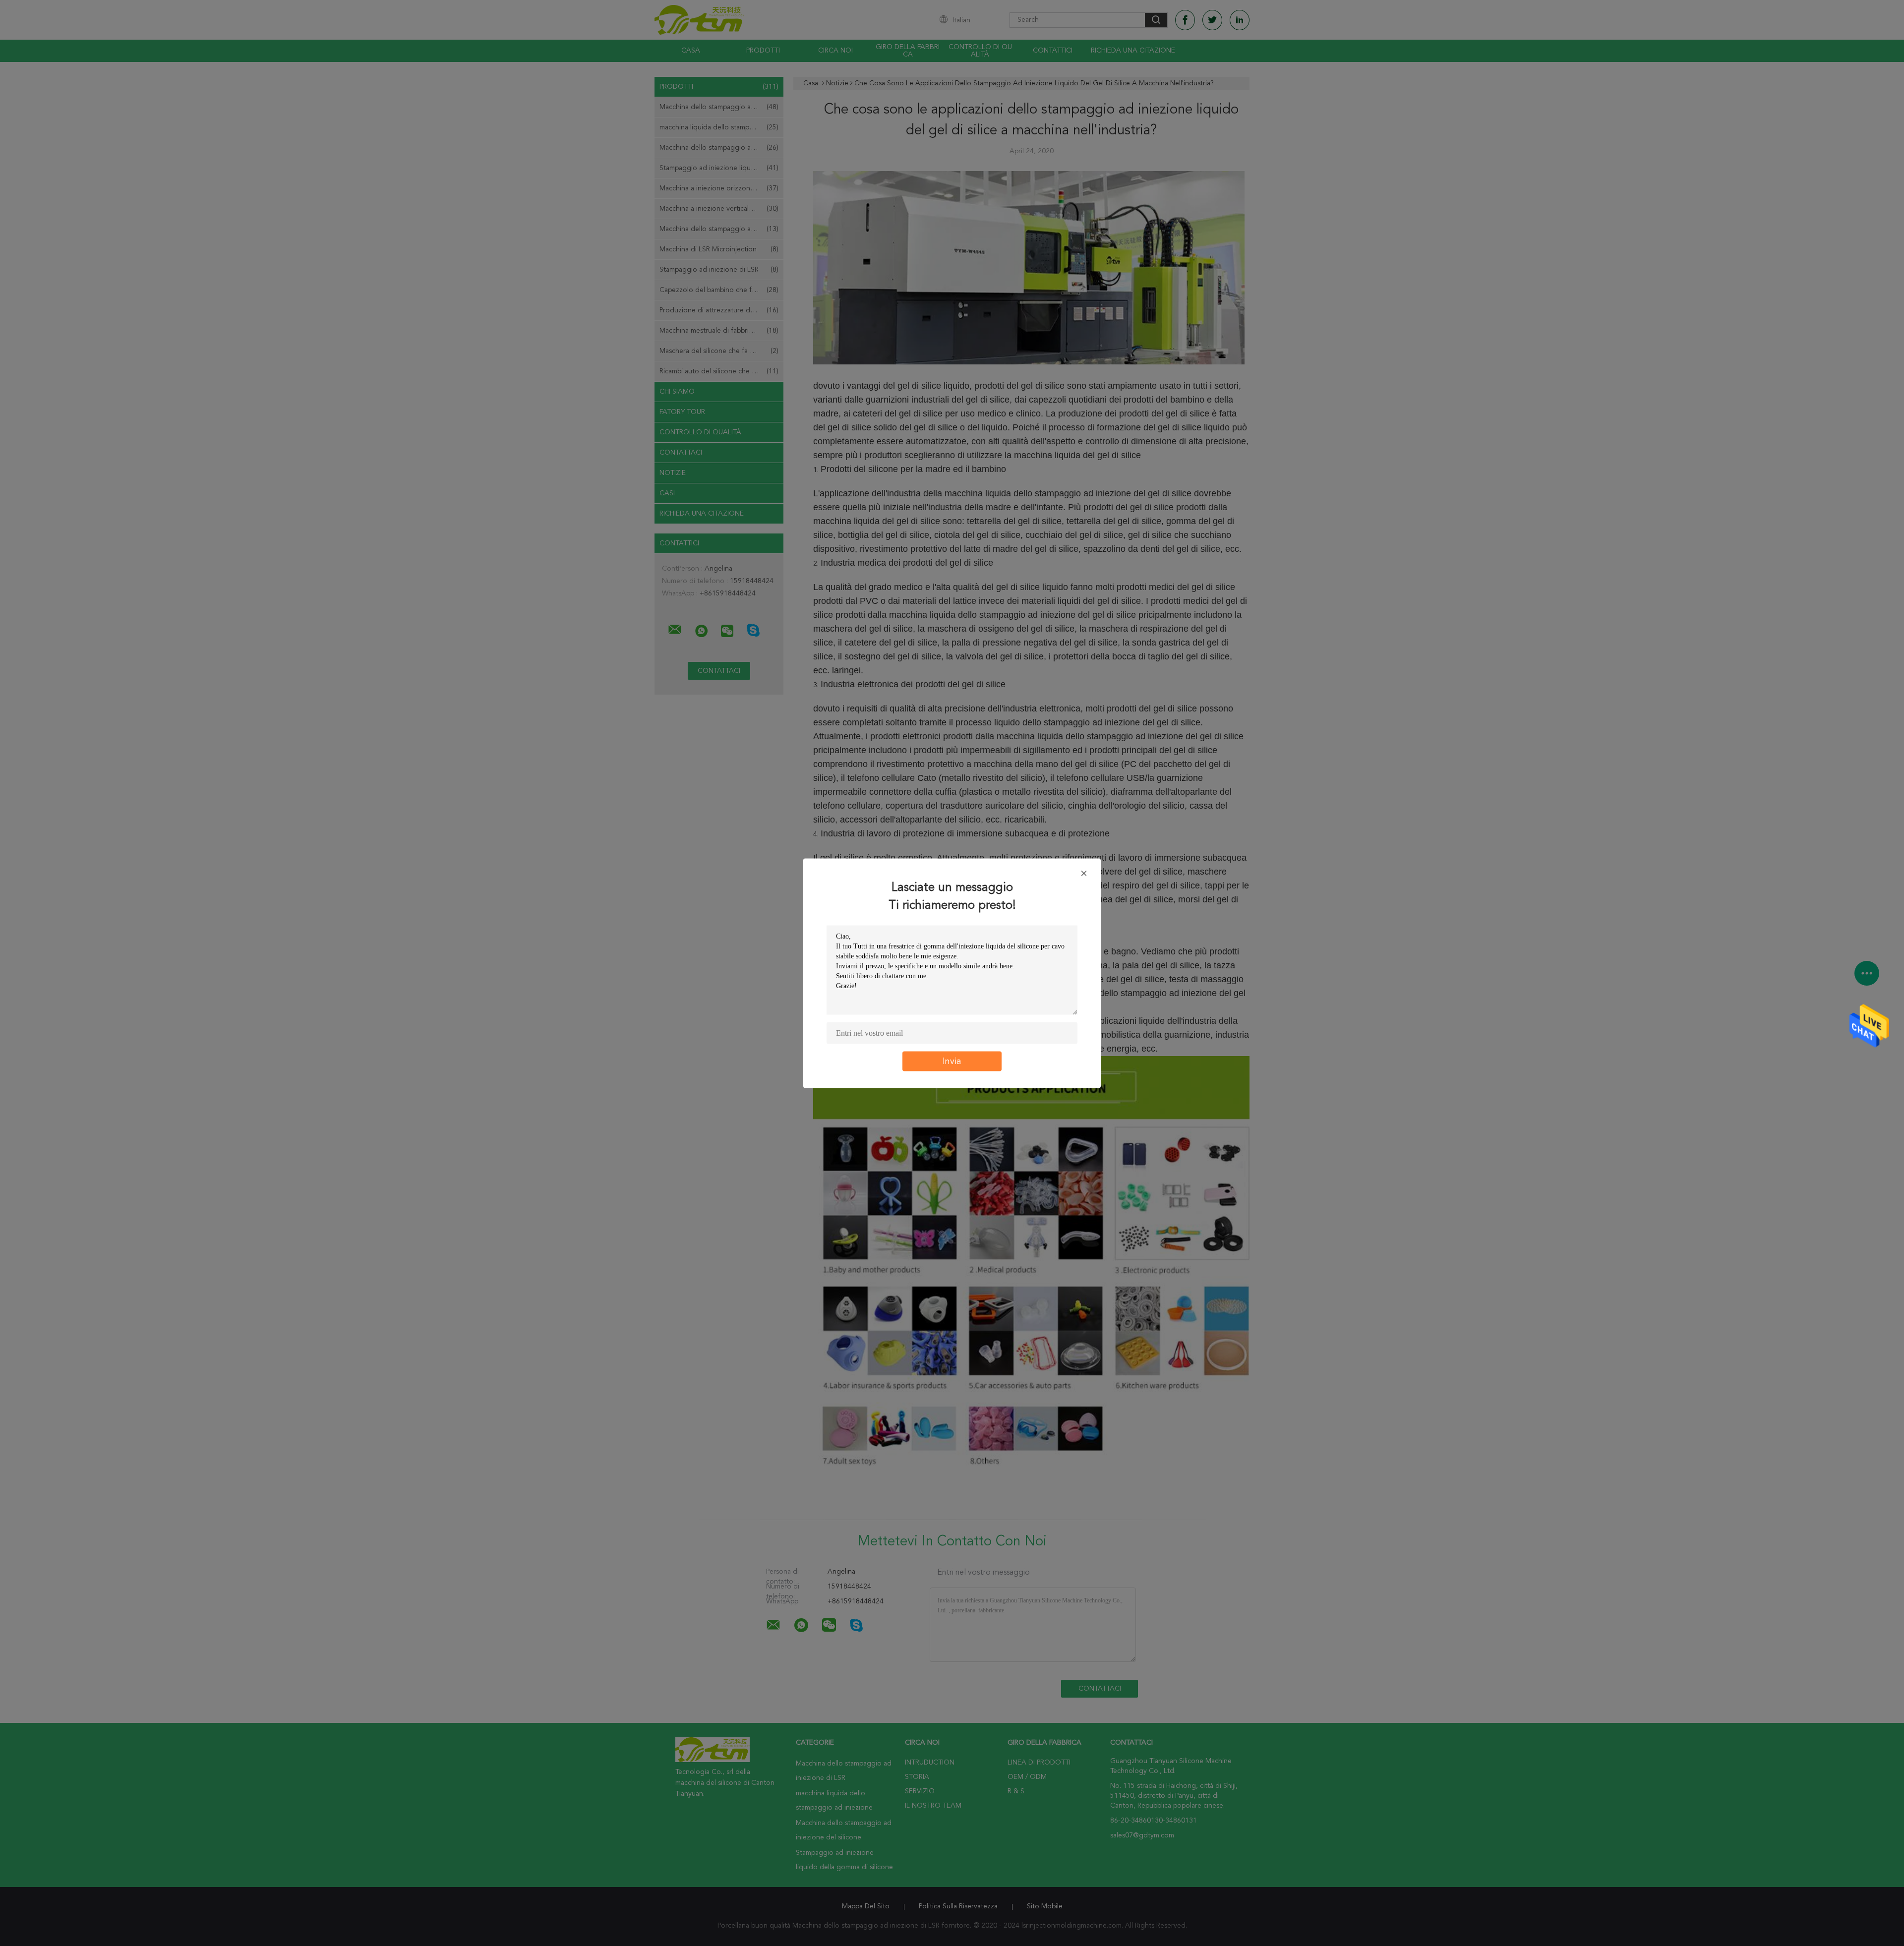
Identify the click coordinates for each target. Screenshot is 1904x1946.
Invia (952, 1061)
